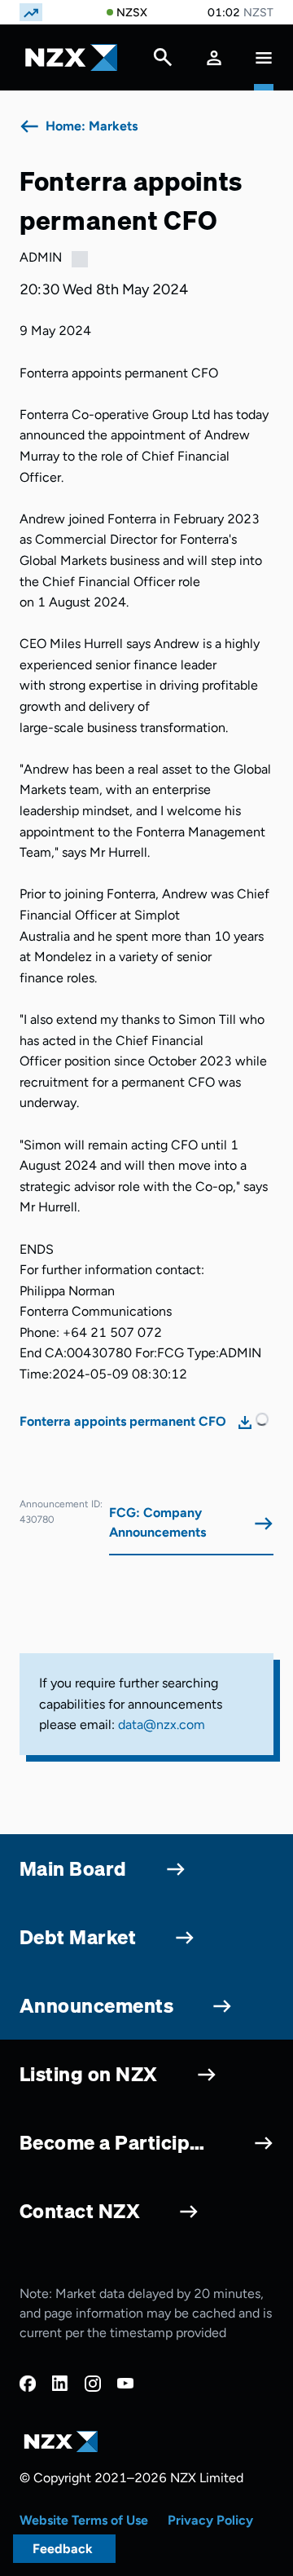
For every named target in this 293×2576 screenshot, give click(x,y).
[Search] (163, 61)
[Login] (214, 57)
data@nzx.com (162, 1725)
